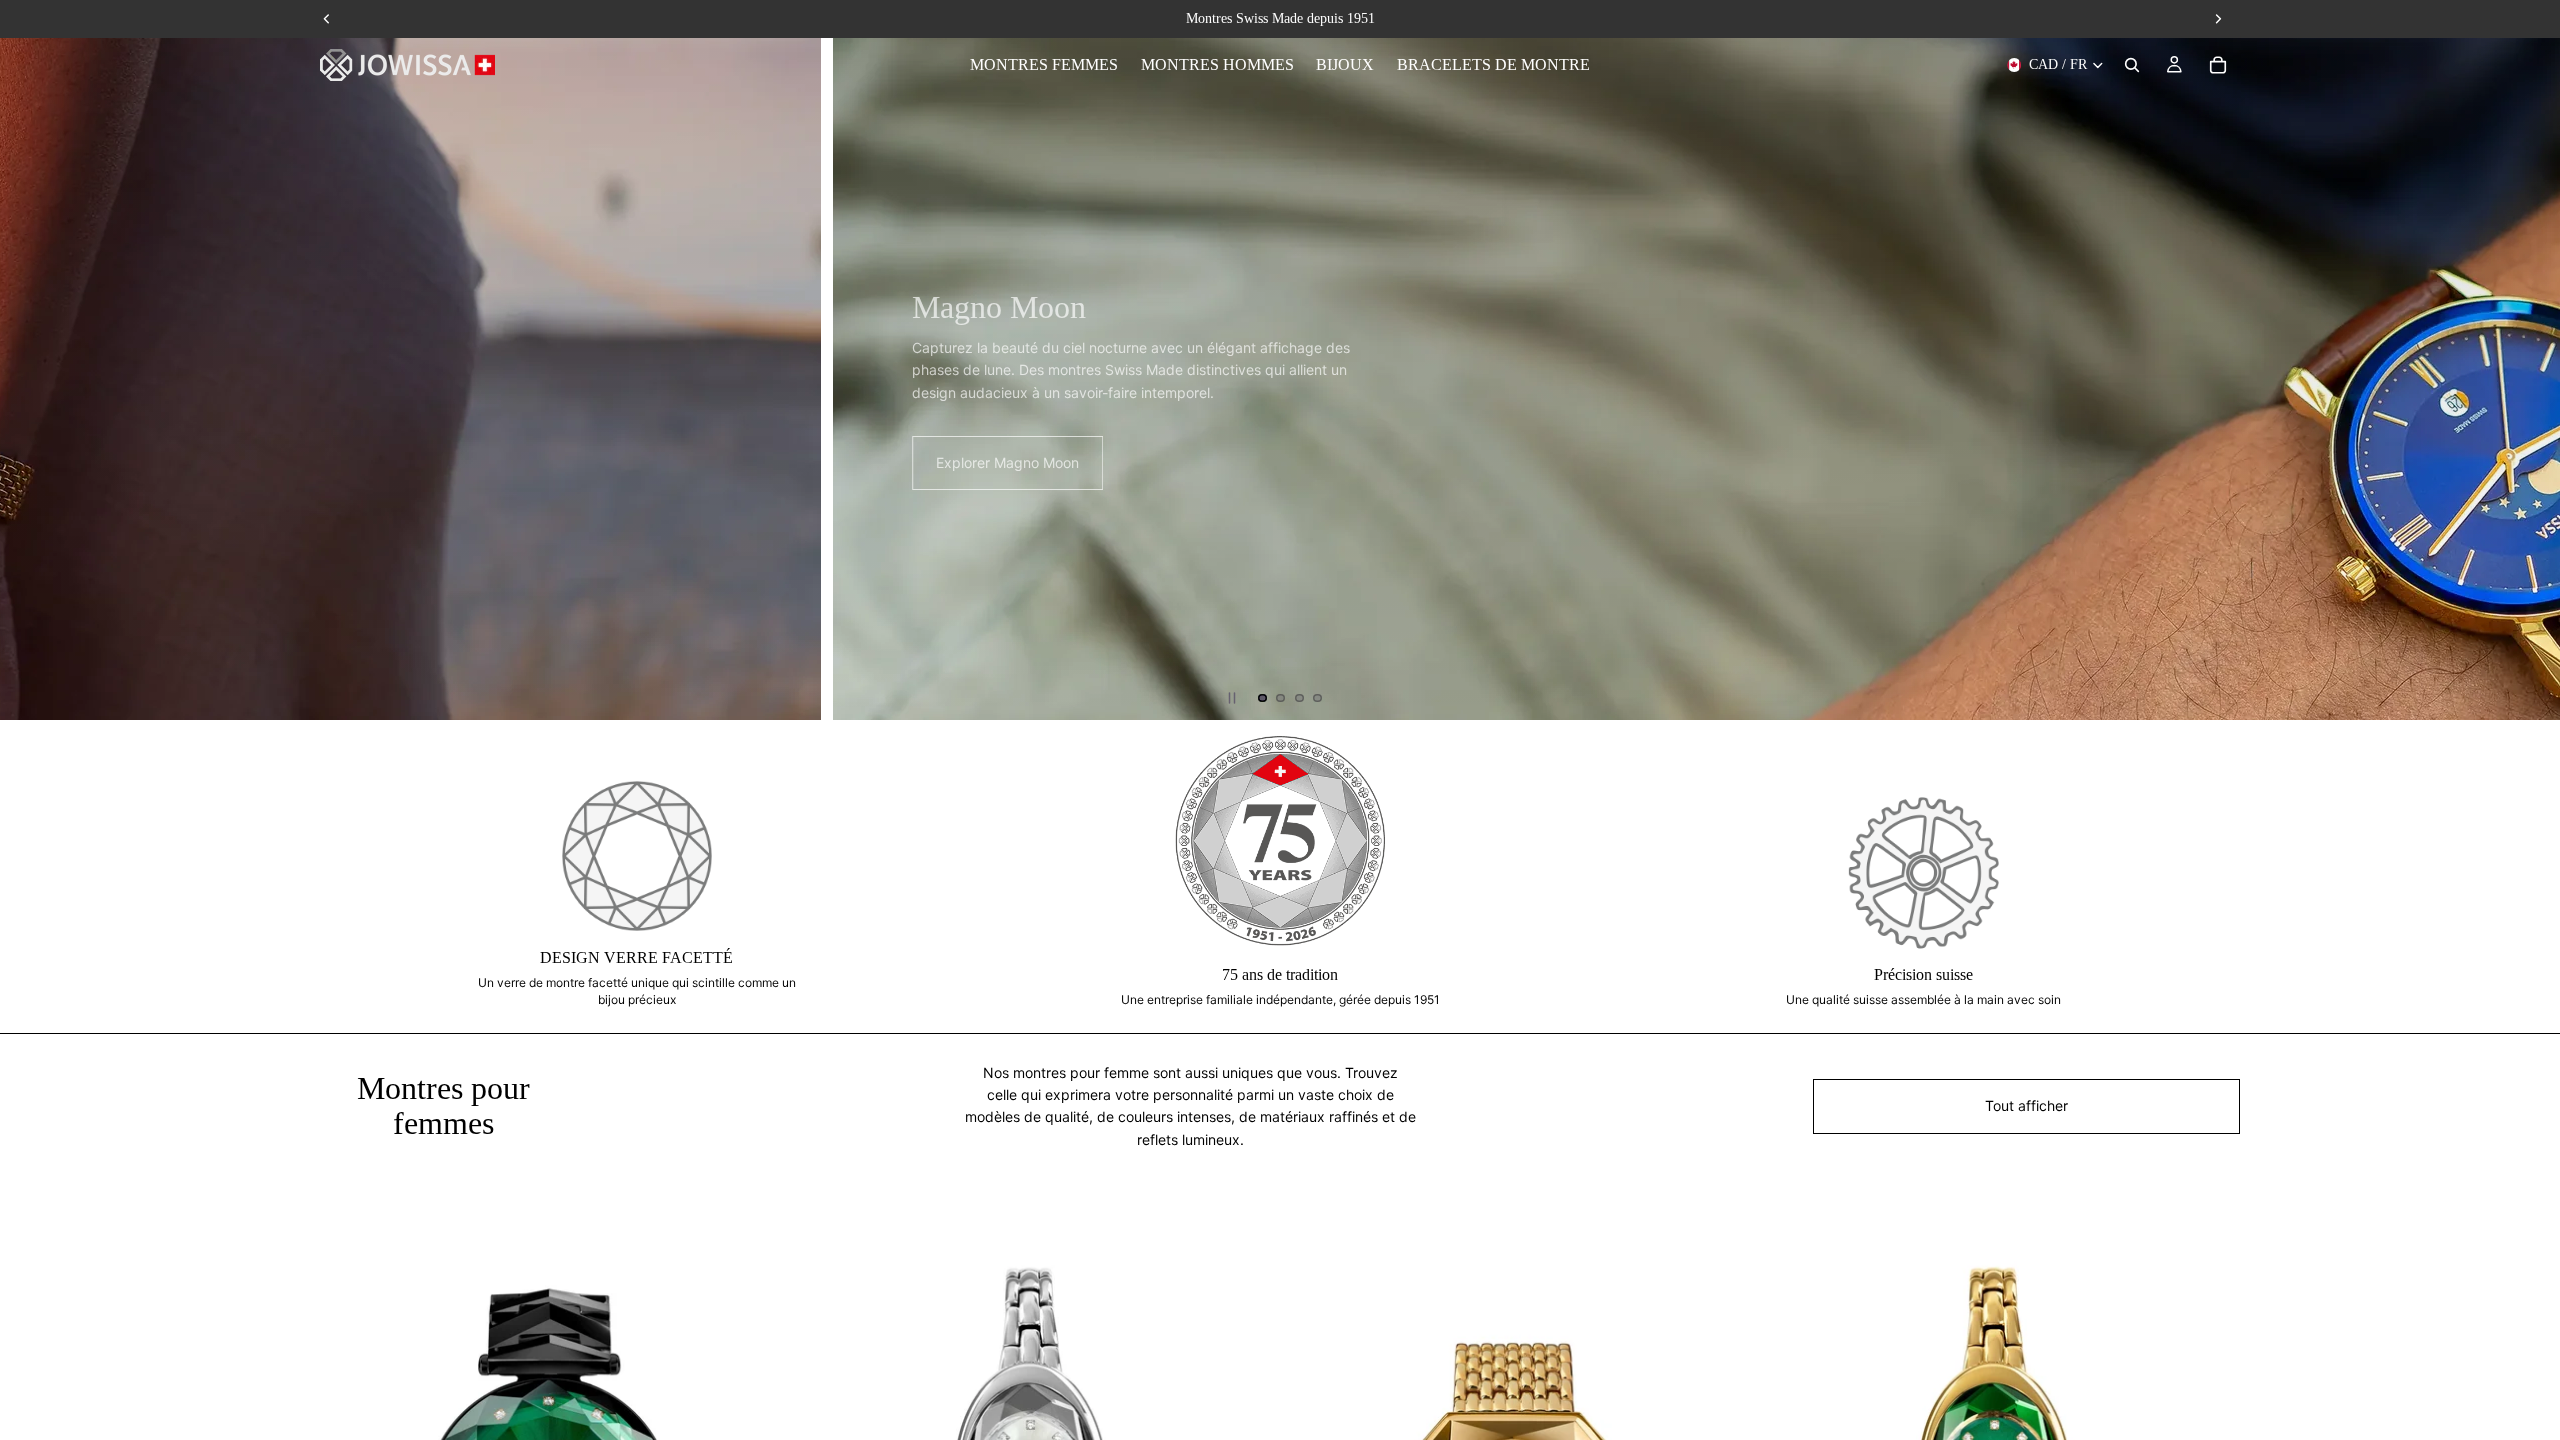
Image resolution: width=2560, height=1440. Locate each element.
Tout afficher (2026, 1105)
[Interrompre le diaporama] (1232, 698)
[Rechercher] (2132, 65)
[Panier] (2218, 65)
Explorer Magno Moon (143, 462)
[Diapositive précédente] (32, 360)
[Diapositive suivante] (2528, 360)
